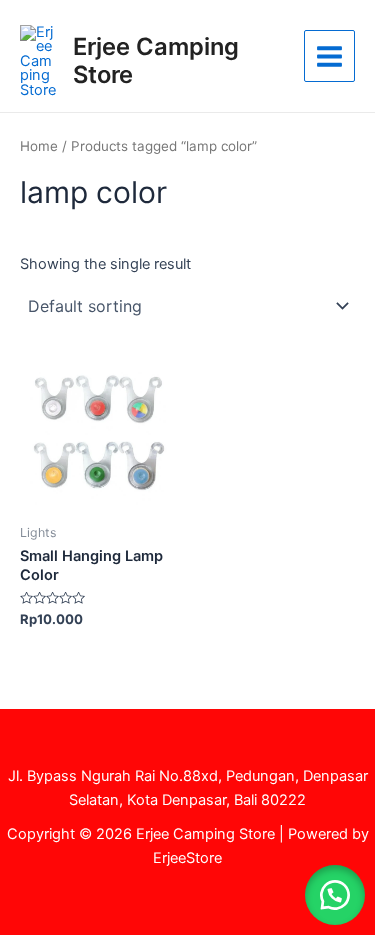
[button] (335, 895)
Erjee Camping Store (156, 60)
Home (39, 146)
